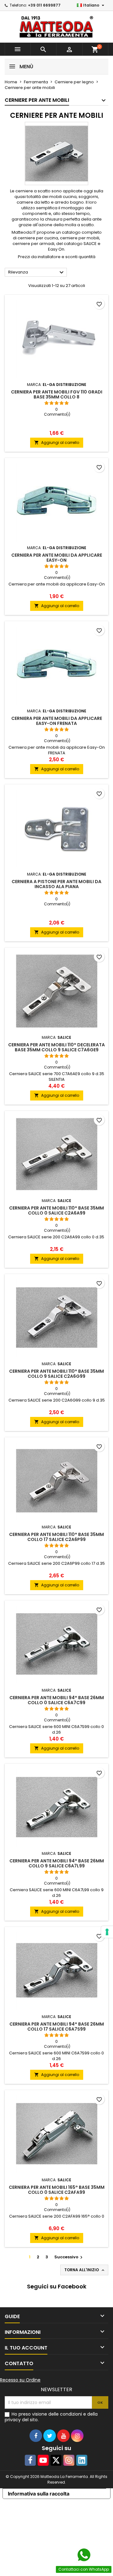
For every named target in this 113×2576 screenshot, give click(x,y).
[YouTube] (43, 2460)
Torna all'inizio (85, 2270)
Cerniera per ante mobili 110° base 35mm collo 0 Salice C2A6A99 (56, 1210)
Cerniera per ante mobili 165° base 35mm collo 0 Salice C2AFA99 (57, 2190)
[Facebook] (30, 2460)
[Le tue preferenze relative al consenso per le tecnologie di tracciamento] (107, 1932)
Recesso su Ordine (20, 2380)
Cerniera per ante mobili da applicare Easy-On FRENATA (57, 721)
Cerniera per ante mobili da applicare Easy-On (57, 558)
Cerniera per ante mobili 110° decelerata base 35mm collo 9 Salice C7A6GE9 (56, 1047)
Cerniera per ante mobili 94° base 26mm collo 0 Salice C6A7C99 (57, 1700)
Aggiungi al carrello (57, 442)
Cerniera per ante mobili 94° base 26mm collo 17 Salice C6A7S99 (57, 2027)
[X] (56, 2460)
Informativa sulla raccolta (39, 2494)
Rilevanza (37, 273)
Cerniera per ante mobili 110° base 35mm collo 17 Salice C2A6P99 (56, 1537)
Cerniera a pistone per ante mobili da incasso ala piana (56, 884)
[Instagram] (69, 2460)
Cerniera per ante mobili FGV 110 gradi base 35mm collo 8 (57, 394)
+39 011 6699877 (44, 5)
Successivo (69, 2257)
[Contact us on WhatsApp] (84, 2555)
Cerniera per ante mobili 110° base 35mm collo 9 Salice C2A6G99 (56, 1374)
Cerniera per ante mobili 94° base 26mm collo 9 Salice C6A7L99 (57, 1863)
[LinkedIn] (82, 2460)
